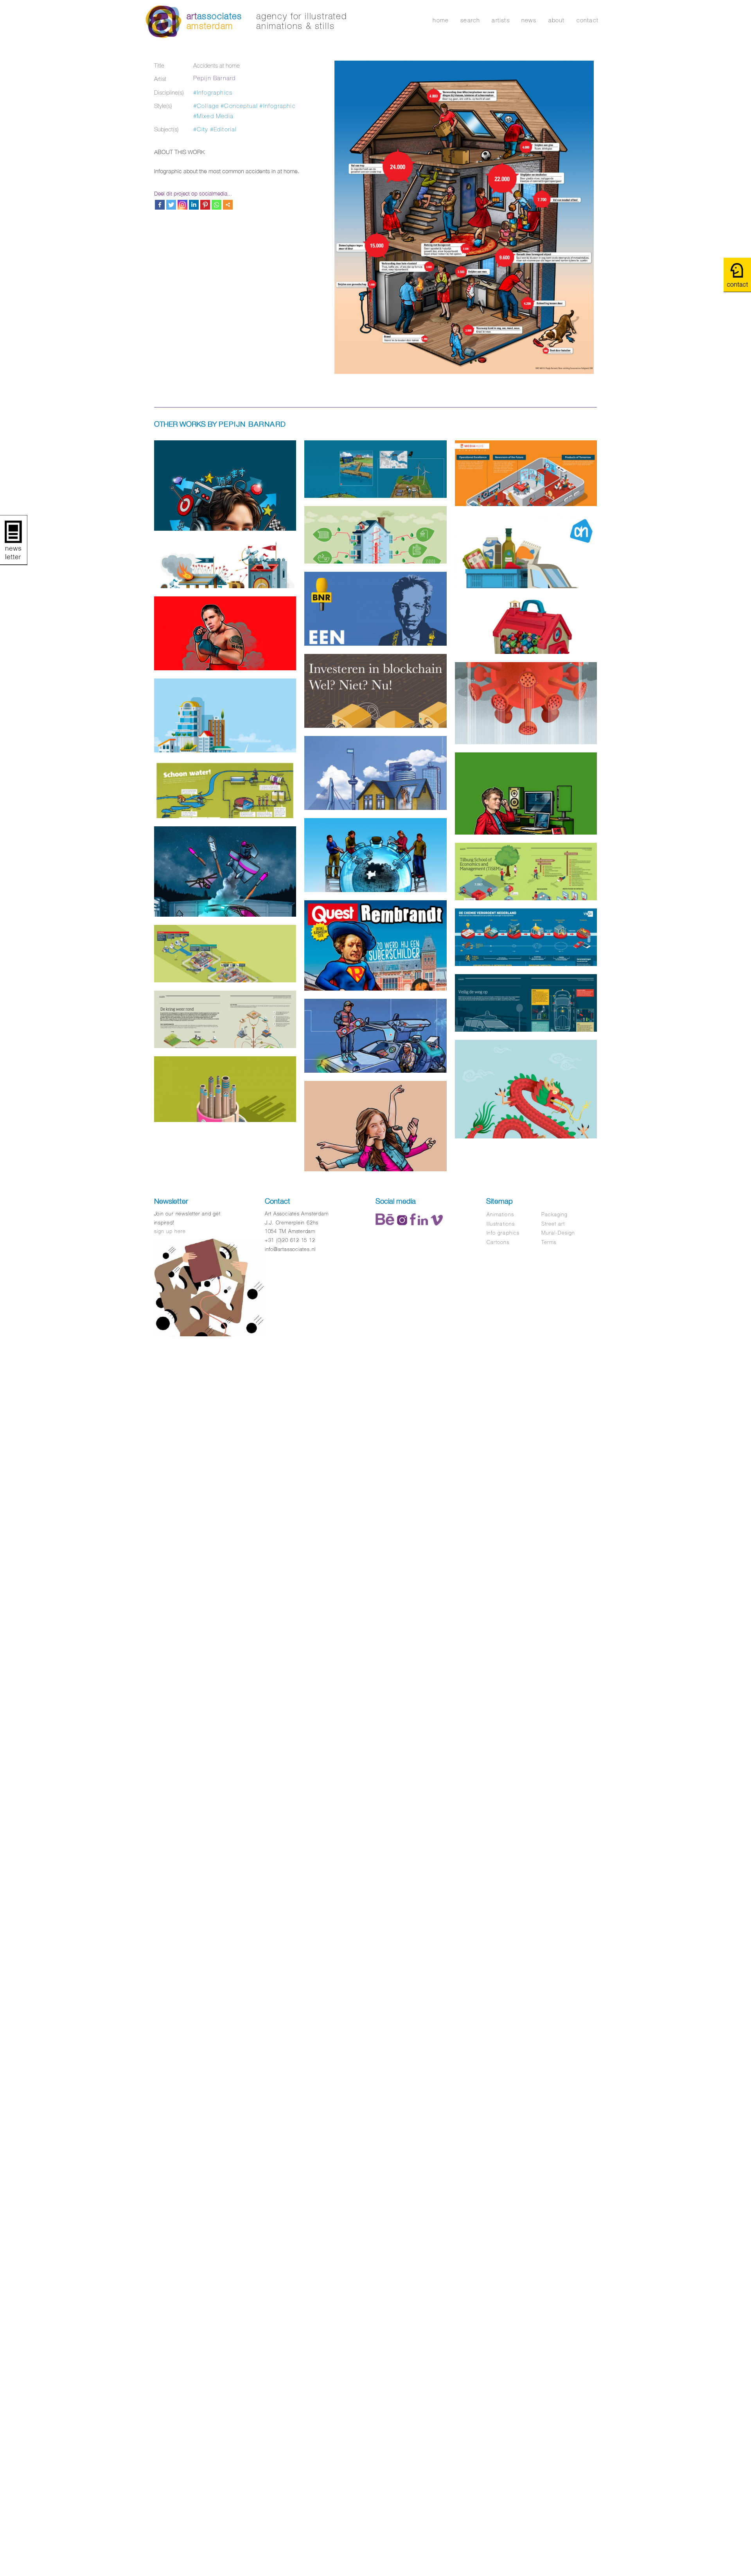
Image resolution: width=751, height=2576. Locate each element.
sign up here (170, 1231)
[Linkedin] (194, 205)
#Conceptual (239, 106)
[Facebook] (160, 205)
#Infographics (213, 92)
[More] (228, 205)
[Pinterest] (205, 205)
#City (201, 129)
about (557, 20)
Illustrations (501, 1224)
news (529, 20)
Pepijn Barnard (215, 78)
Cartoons (498, 1242)
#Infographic (277, 106)
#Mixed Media (213, 116)
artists (500, 20)
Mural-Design (558, 1233)
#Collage (206, 106)
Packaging (554, 1214)
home (441, 20)
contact (588, 20)
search (470, 20)
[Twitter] (171, 205)
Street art (553, 1224)
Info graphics (503, 1233)
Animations (500, 1214)
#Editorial (224, 129)
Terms (549, 1242)
